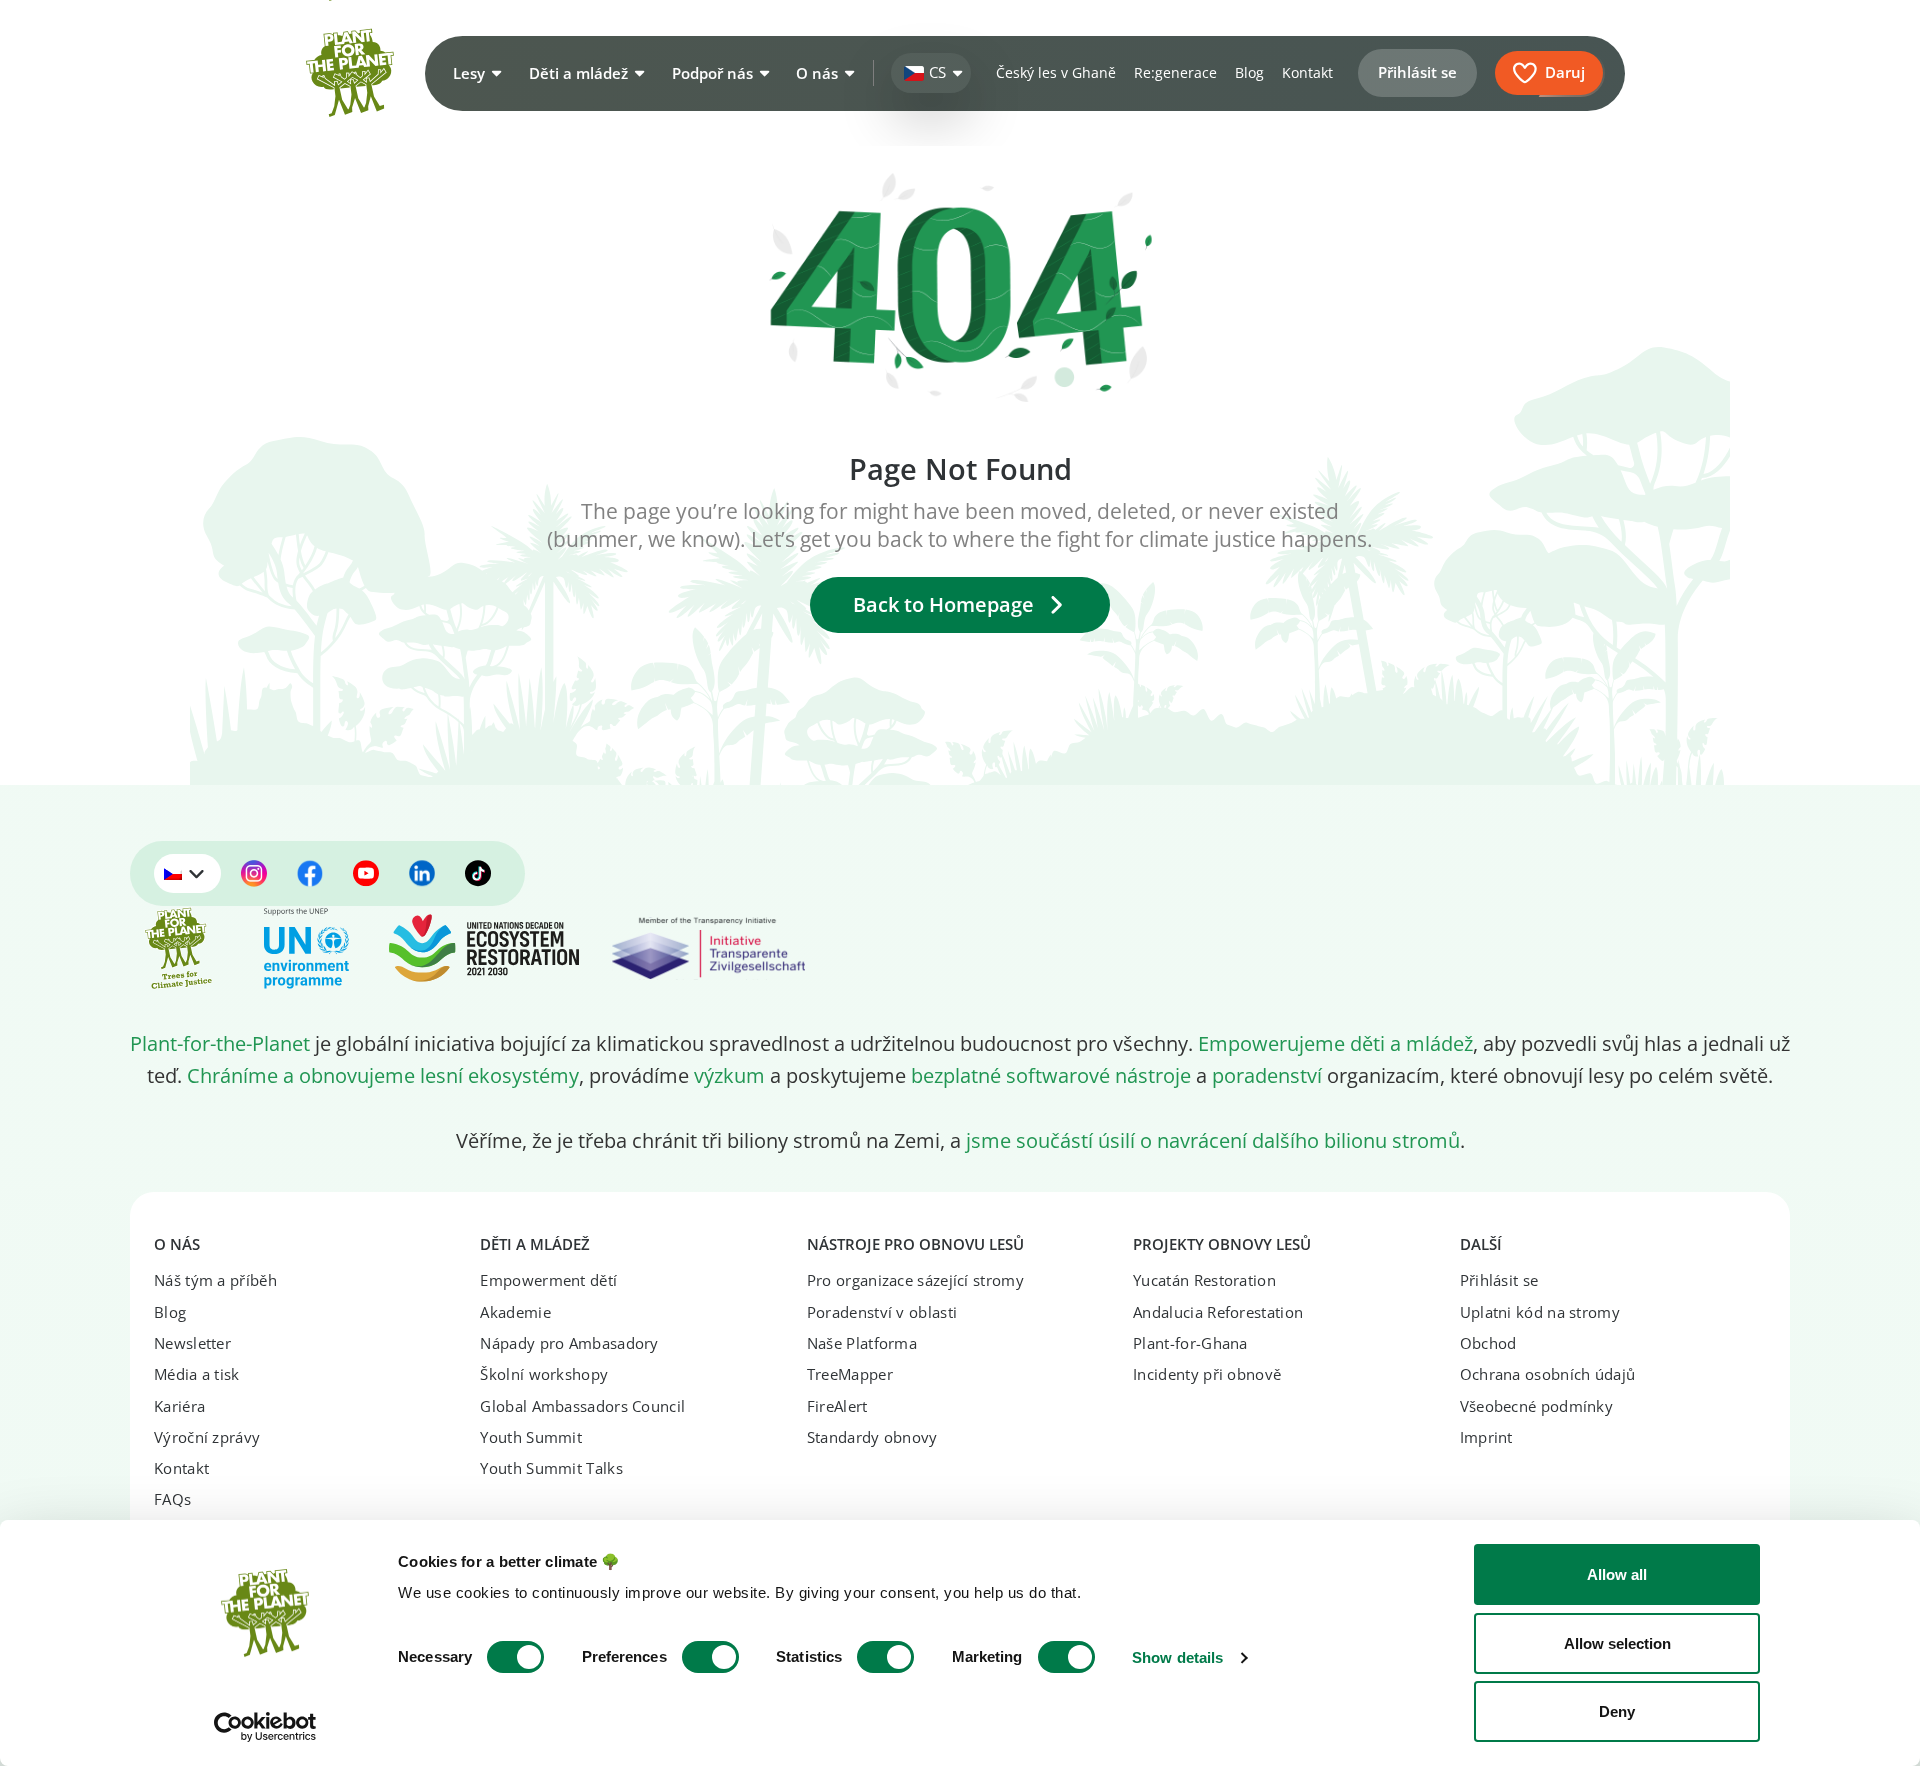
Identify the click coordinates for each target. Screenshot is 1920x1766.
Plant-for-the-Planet (220, 1043)
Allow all (1617, 1574)
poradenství (1267, 1075)
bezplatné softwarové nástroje (1051, 1075)
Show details (1177, 1657)
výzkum (729, 1075)
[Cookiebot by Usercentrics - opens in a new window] (265, 1727)
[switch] (710, 1657)
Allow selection (1617, 1643)
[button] (475, 73)
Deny (1617, 1711)
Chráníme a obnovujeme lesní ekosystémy (383, 1075)
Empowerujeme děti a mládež (1335, 1043)
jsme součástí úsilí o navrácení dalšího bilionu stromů (1213, 1140)
